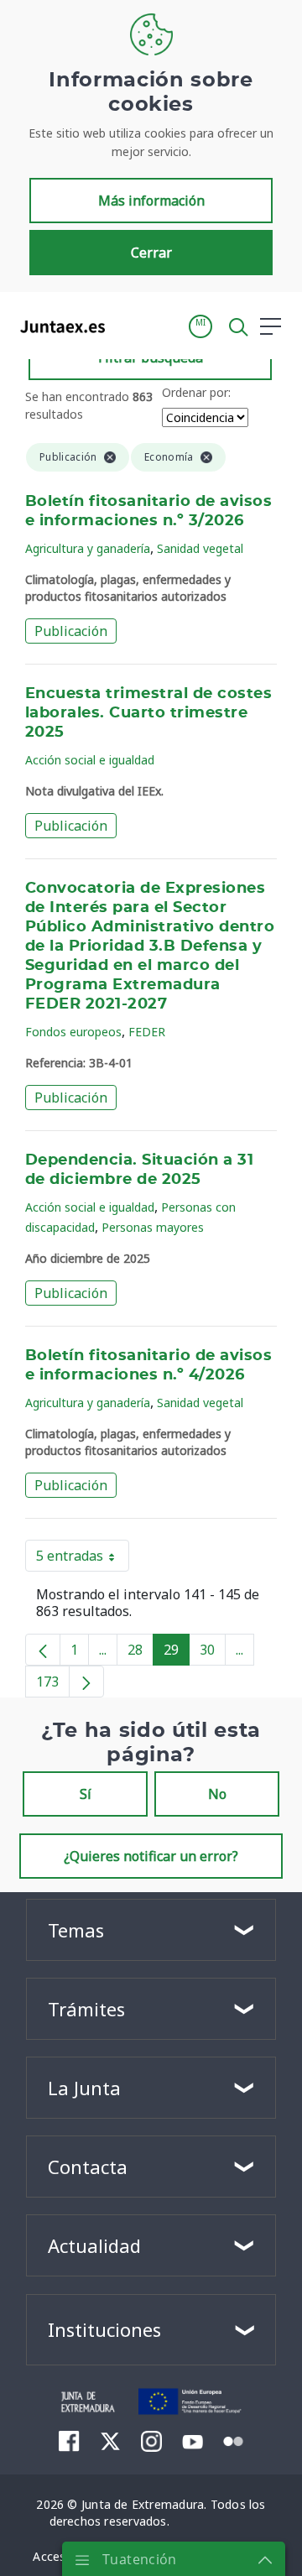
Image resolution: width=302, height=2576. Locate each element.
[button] (200, 326)
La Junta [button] (84, 2088)
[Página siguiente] (86, 1682)
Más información (151, 201)
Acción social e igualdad (90, 760)
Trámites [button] (86, 2009)
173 (53, 1685)
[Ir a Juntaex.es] (57, 326)
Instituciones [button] (104, 2329)
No (217, 1794)
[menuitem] (69, 2441)
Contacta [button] (88, 2167)
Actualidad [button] (94, 2245)
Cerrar (151, 253)
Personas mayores (153, 1227)
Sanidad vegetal (200, 548)
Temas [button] (76, 1930)
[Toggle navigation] (128, 326)
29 (177, 1653)
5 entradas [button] (83, 1559)
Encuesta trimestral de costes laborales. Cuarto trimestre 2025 (148, 713)
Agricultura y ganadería (88, 548)
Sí (86, 1794)
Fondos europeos (73, 1032)
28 (141, 1653)
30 (213, 1653)
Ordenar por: (196, 392)
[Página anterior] (43, 1650)
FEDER (147, 1032)
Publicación (71, 631)
